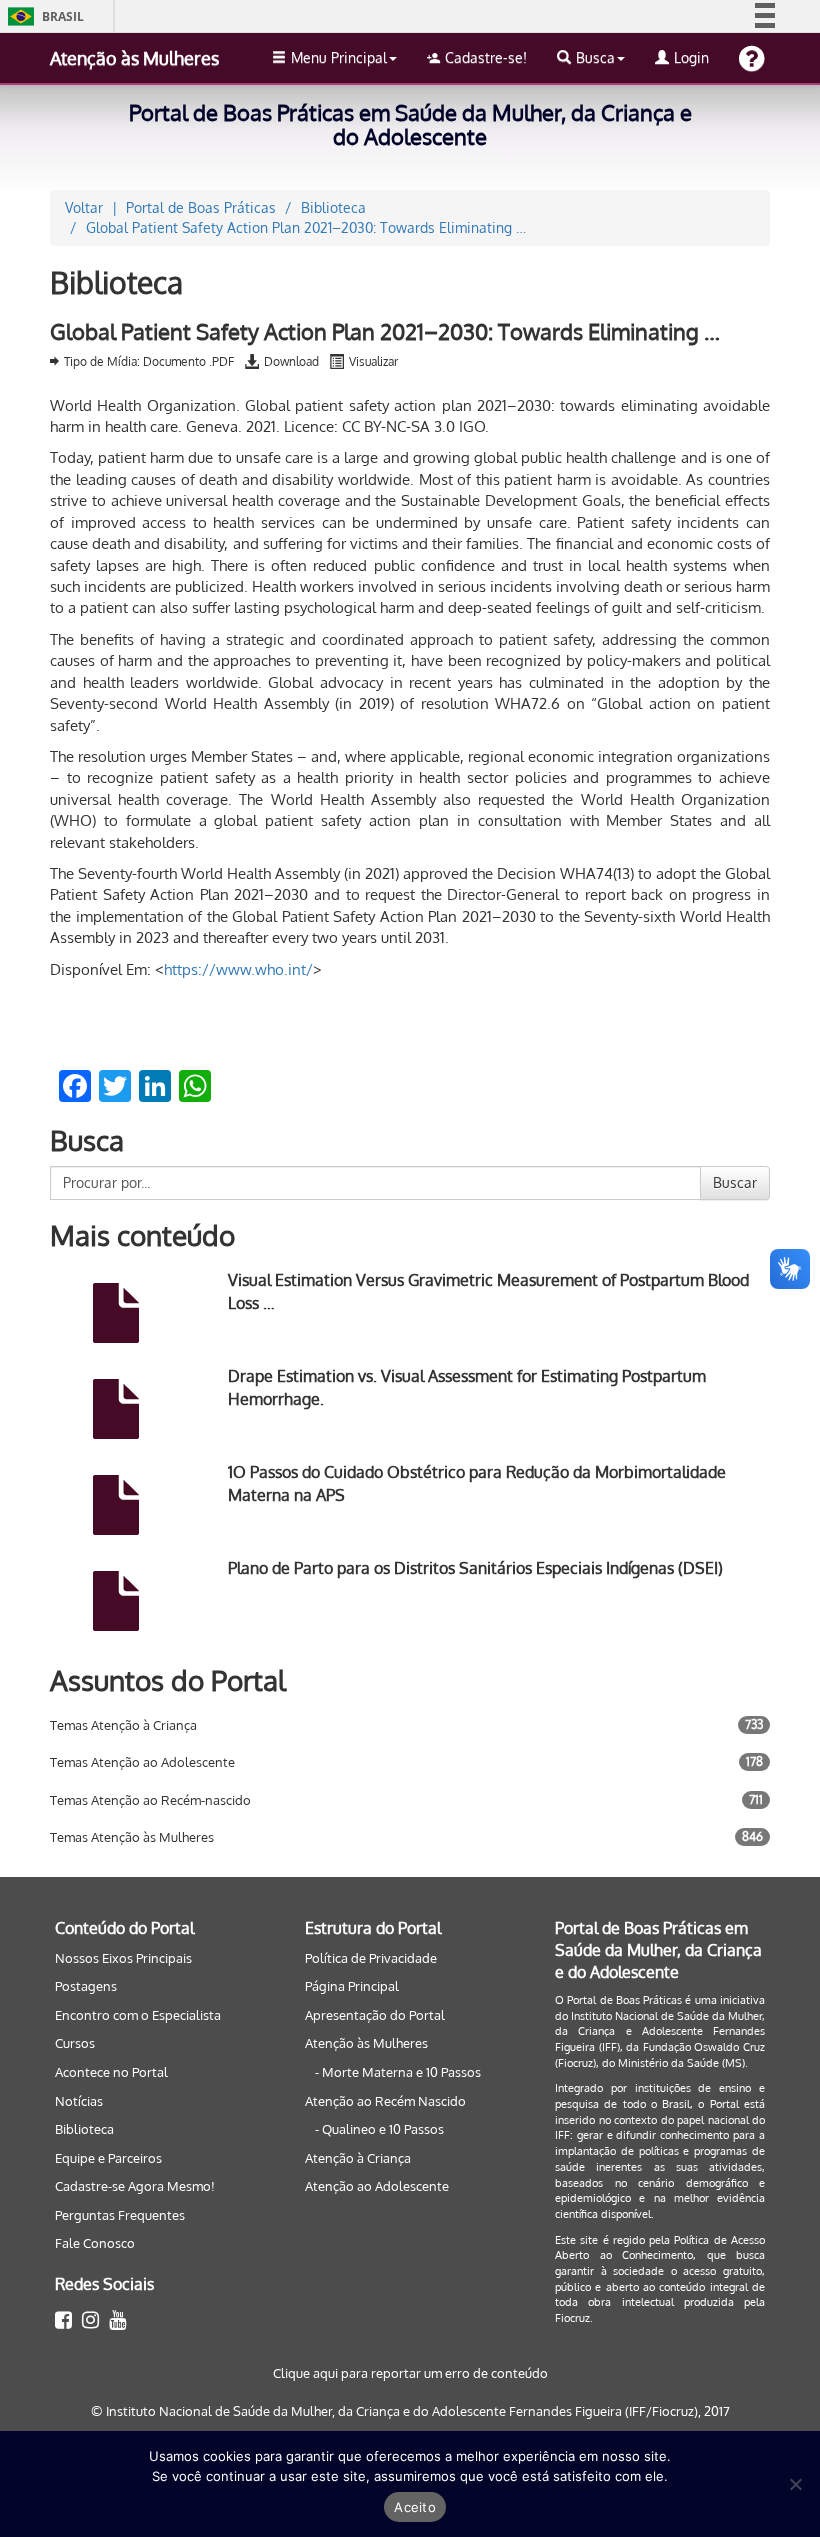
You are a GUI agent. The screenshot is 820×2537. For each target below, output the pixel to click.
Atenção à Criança (358, 2158)
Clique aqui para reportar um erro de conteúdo (410, 2373)
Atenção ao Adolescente (377, 2186)
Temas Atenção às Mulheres (132, 1837)
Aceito (415, 2507)
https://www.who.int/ (238, 969)
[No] (795, 2484)
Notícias (79, 2101)
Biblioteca (84, 2129)
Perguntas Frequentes (120, 2215)
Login (691, 57)
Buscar (735, 1182)
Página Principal (352, 1986)
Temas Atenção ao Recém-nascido (150, 1800)
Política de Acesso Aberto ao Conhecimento (660, 2248)
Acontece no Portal (111, 2072)
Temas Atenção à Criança (123, 1725)
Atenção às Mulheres (134, 58)
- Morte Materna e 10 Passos (398, 2072)
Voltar (84, 207)
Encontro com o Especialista (138, 2015)
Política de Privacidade (371, 1958)
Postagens (86, 1986)
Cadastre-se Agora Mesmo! (135, 2186)
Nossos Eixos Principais (123, 1958)
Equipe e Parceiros (108, 2158)
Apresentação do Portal (375, 2015)
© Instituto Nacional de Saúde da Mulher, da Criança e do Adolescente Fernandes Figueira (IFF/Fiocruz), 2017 (410, 2411)
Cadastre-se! (486, 57)
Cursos (75, 2043)
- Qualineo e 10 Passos (379, 2129)
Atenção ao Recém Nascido (385, 2101)
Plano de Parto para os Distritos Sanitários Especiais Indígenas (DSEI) (475, 1568)
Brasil (42, 16)
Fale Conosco (95, 2243)
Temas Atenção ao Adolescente (142, 1762)
